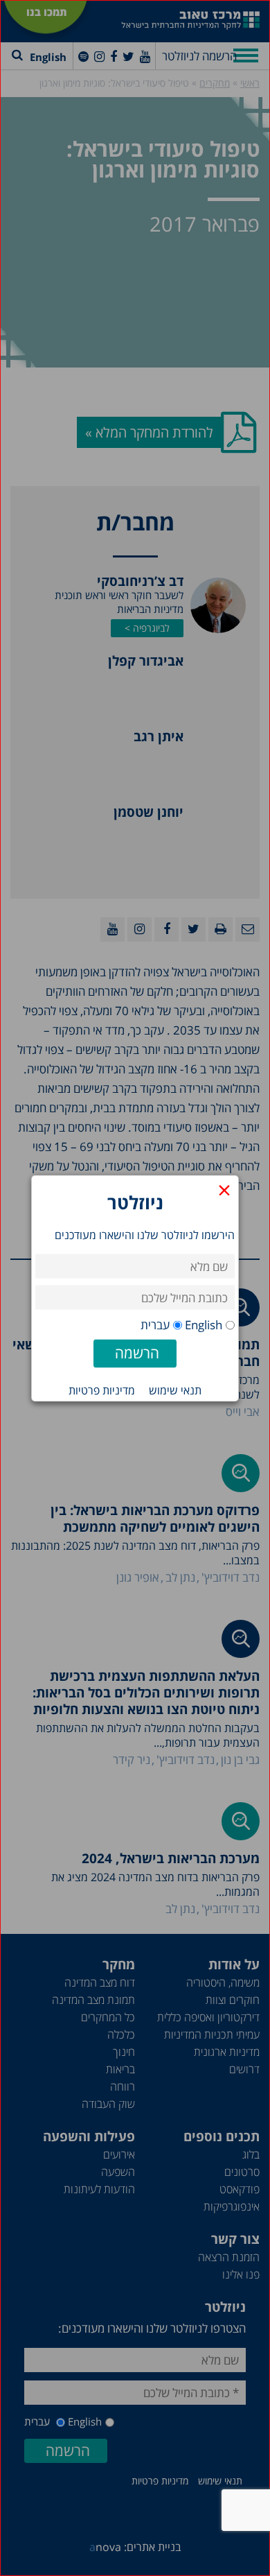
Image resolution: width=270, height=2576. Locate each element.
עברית (155, 1324)
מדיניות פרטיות (102, 1390)
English (204, 1324)
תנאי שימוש (175, 1390)
